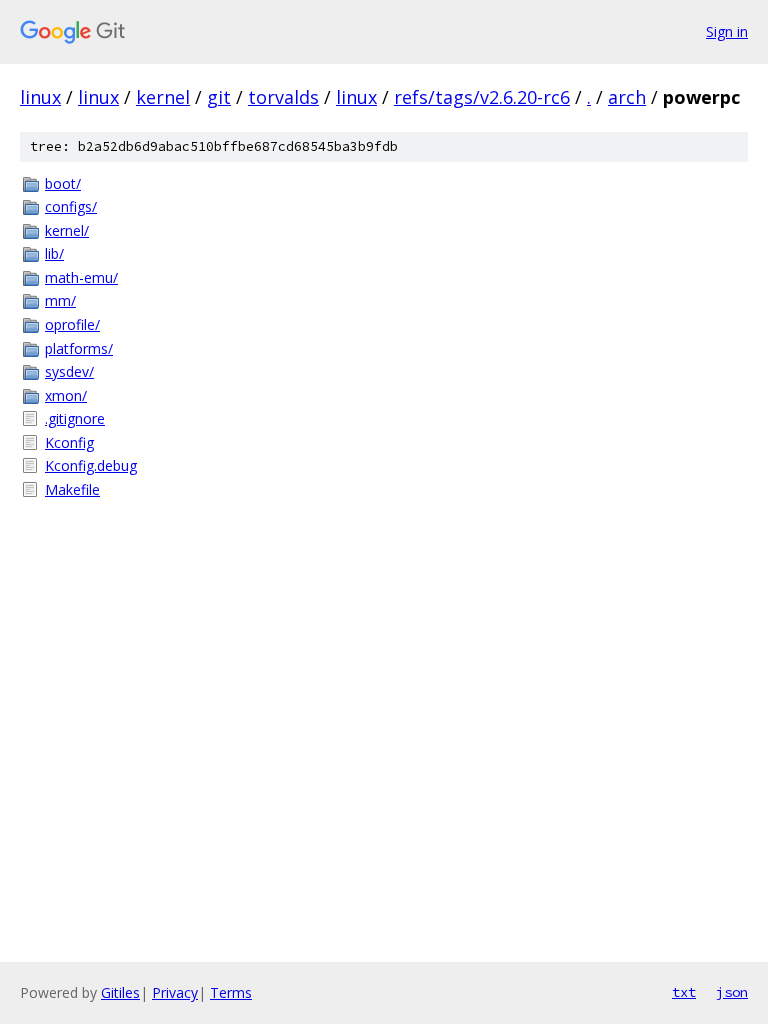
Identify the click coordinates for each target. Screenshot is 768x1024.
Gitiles (120, 992)
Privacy (175, 992)
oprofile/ (72, 324)
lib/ (54, 253)
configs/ (71, 206)
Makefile (72, 489)
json (732, 992)
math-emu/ (81, 277)
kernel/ (67, 230)
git (219, 97)
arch (627, 97)
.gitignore (75, 418)
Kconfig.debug (91, 465)
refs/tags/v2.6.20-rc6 (482, 97)
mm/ (60, 300)
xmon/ (66, 395)
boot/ (63, 183)
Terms (231, 992)
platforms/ (79, 348)
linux (40, 97)
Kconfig (69, 442)
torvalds (283, 97)
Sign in (727, 31)
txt (684, 992)
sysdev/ (69, 371)
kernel (163, 97)
